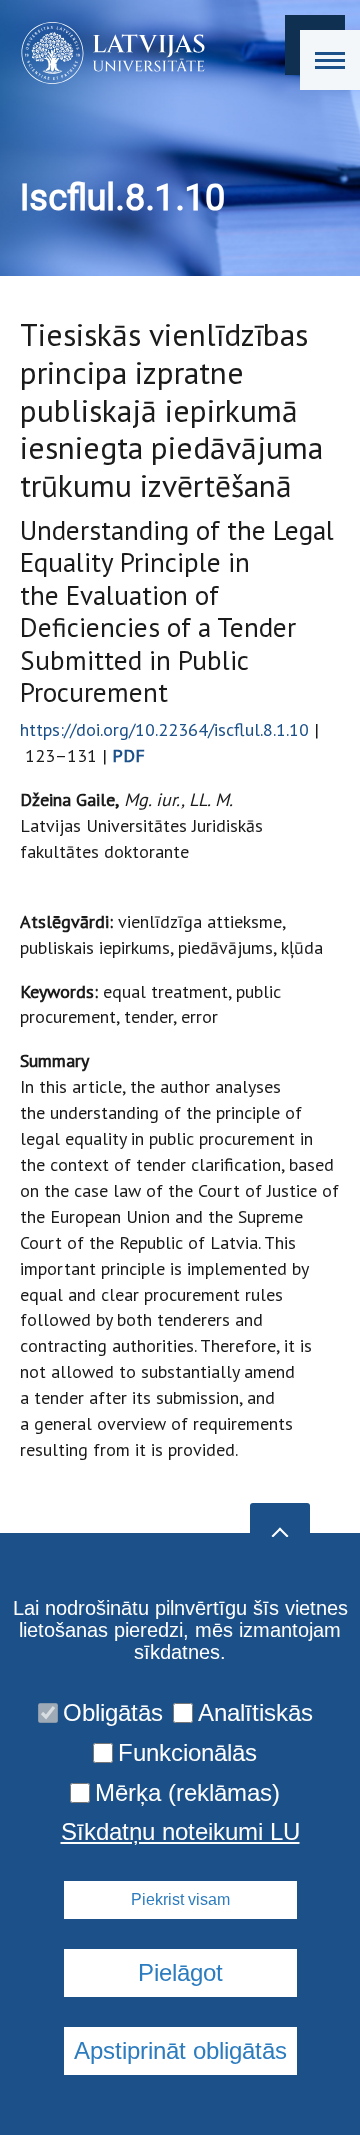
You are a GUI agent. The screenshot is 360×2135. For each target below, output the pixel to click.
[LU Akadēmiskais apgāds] (106, 53)
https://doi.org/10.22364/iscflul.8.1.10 (164, 729)
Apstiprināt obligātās (180, 2050)
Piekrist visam (180, 1899)
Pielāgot (180, 1972)
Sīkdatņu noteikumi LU (180, 1832)
